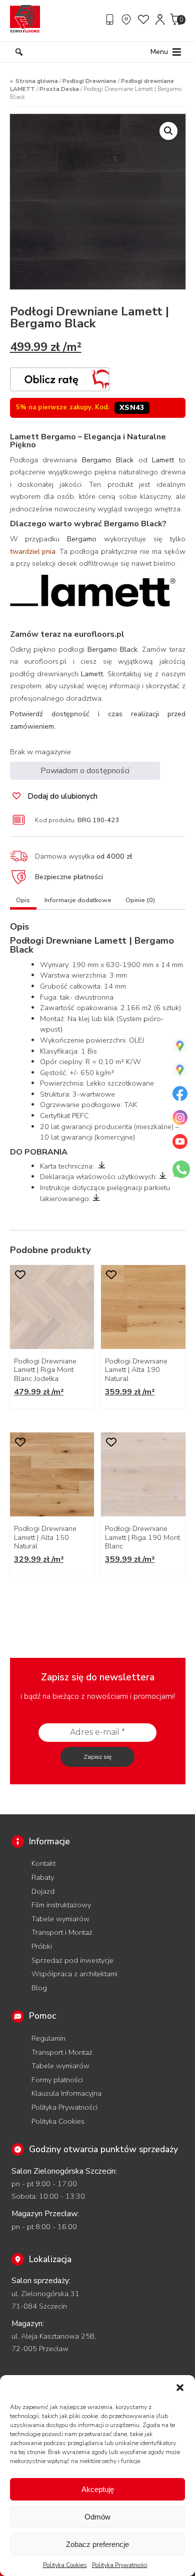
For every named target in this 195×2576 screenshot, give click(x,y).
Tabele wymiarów (60, 1919)
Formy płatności (57, 2080)
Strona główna (37, 81)
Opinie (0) (140, 900)
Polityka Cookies (65, 2565)
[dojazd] (127, 19)
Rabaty (43, 1877)
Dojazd (43, 1891)
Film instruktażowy (61, 1905)
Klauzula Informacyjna (66, 2093)
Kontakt (43, 1863)
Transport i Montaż (62, 1932)
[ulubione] (144, 19)
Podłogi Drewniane (89, 81)
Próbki (42, 1946)
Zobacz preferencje (97, 2544)
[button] (180, 2388)
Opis (23, 900)
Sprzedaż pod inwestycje (72, 1960)
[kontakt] (111, 19)
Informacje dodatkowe (78, 900)
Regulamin (48, 2038)
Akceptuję (98, 2489)
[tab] (23, 902)
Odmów (97, 2517)
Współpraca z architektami (74, 1974)
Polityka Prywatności (120, 2565)
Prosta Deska (59, 89)
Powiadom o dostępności (85, 771)
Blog (39, 1988)
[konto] (160, 19)
